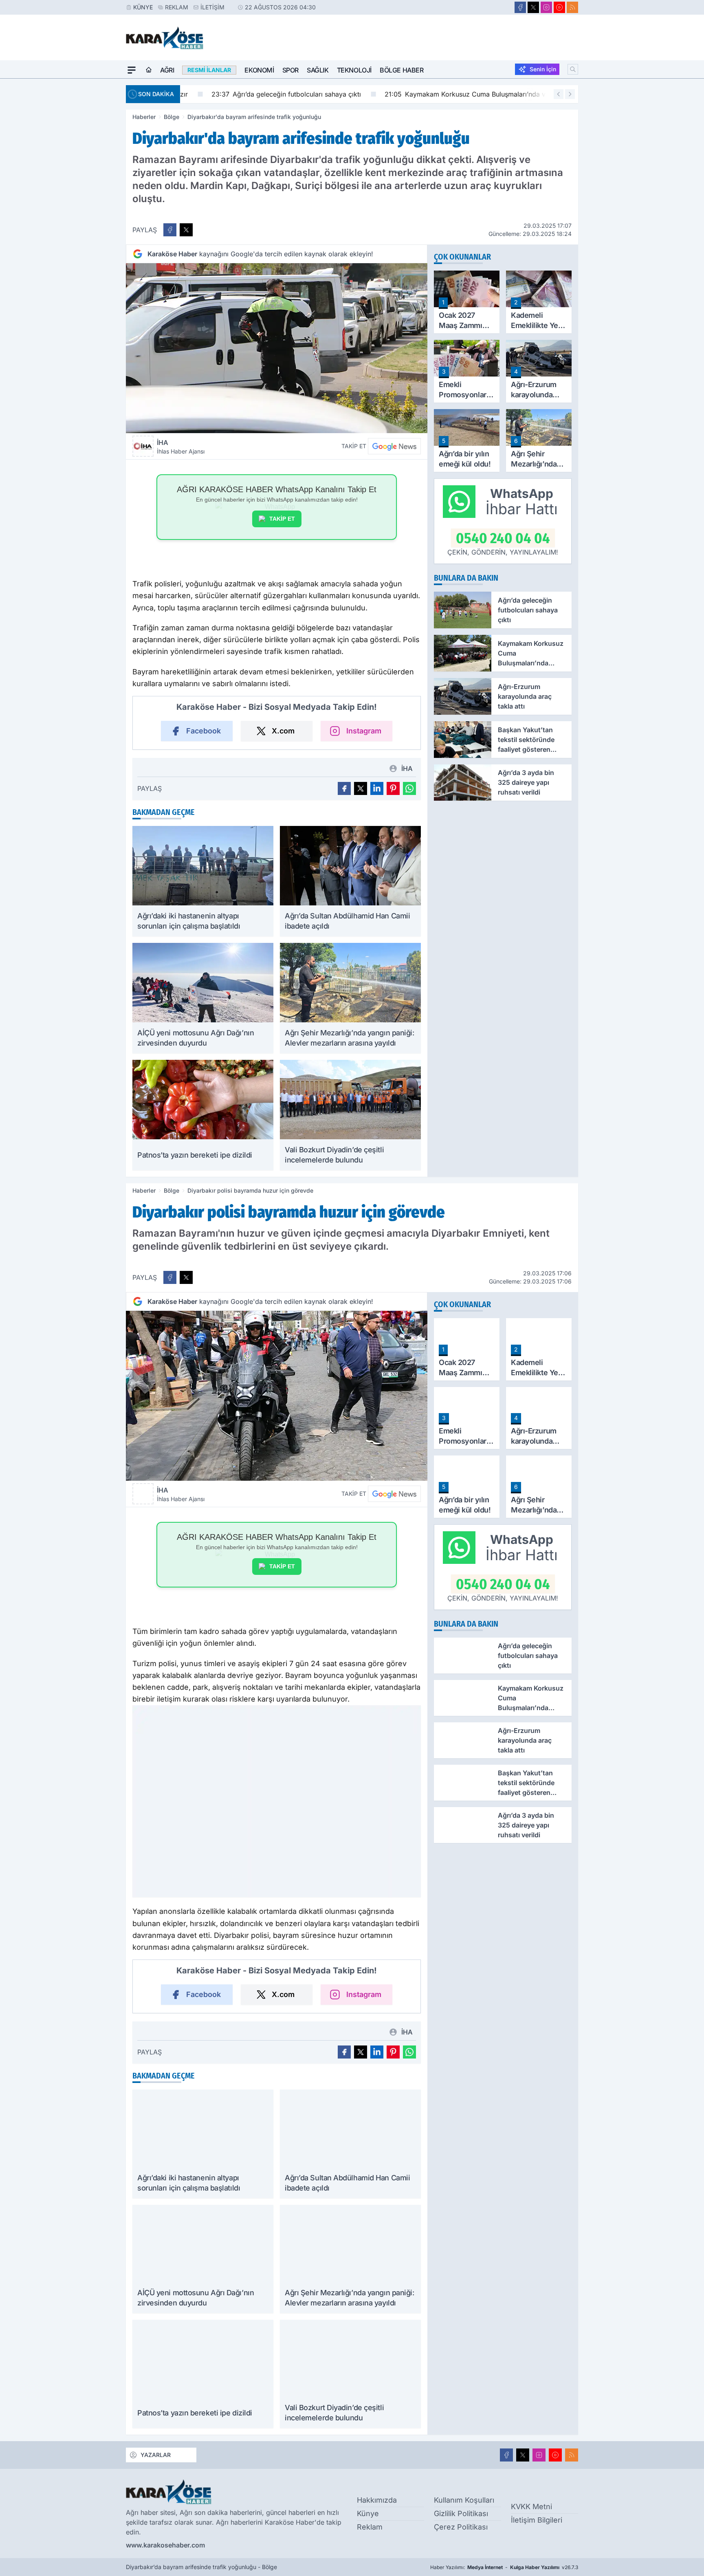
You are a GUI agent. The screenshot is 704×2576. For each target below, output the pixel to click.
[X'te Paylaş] (186, 230)
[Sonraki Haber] (570, 94)
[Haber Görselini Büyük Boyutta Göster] (277, 348)
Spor (290, 70)
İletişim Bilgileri (537, 2520)
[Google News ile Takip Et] (394, 446)
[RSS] (572, 7)
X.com (283, 731)
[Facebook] (520, 7)
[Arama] (573, 69)
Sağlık (318, 70)
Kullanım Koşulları (464, 2500)
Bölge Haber (402, 70)
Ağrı (167, 70)
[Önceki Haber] (559, 94)
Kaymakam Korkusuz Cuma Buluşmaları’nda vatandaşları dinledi (468, 94)
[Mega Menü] (132, 70)
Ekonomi (259, 70)
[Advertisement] (87, 201)
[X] (533, 7)
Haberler (144, 117)
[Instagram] (546, 7)
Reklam (177, 7)
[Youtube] (559, 7)
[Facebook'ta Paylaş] (170, 230)
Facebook (203, 731)
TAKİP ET (282, 519)
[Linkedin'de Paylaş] (377, 788)
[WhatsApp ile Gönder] (409, 788)
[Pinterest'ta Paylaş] (393, 788)
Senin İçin (543, 69)
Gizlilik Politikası (461, 2513)
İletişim (212, 7)
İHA (181, 447)
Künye (143, 7)
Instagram (364, 731)
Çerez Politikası (461, 2527)
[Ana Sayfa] (149, 70)
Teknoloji (354, 70)
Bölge (172, 117)
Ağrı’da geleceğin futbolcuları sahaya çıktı (261, 94)
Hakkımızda (377, 2500)
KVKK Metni (531, 2507)
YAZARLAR (156, 2455)
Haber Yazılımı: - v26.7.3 (504, 2567)
